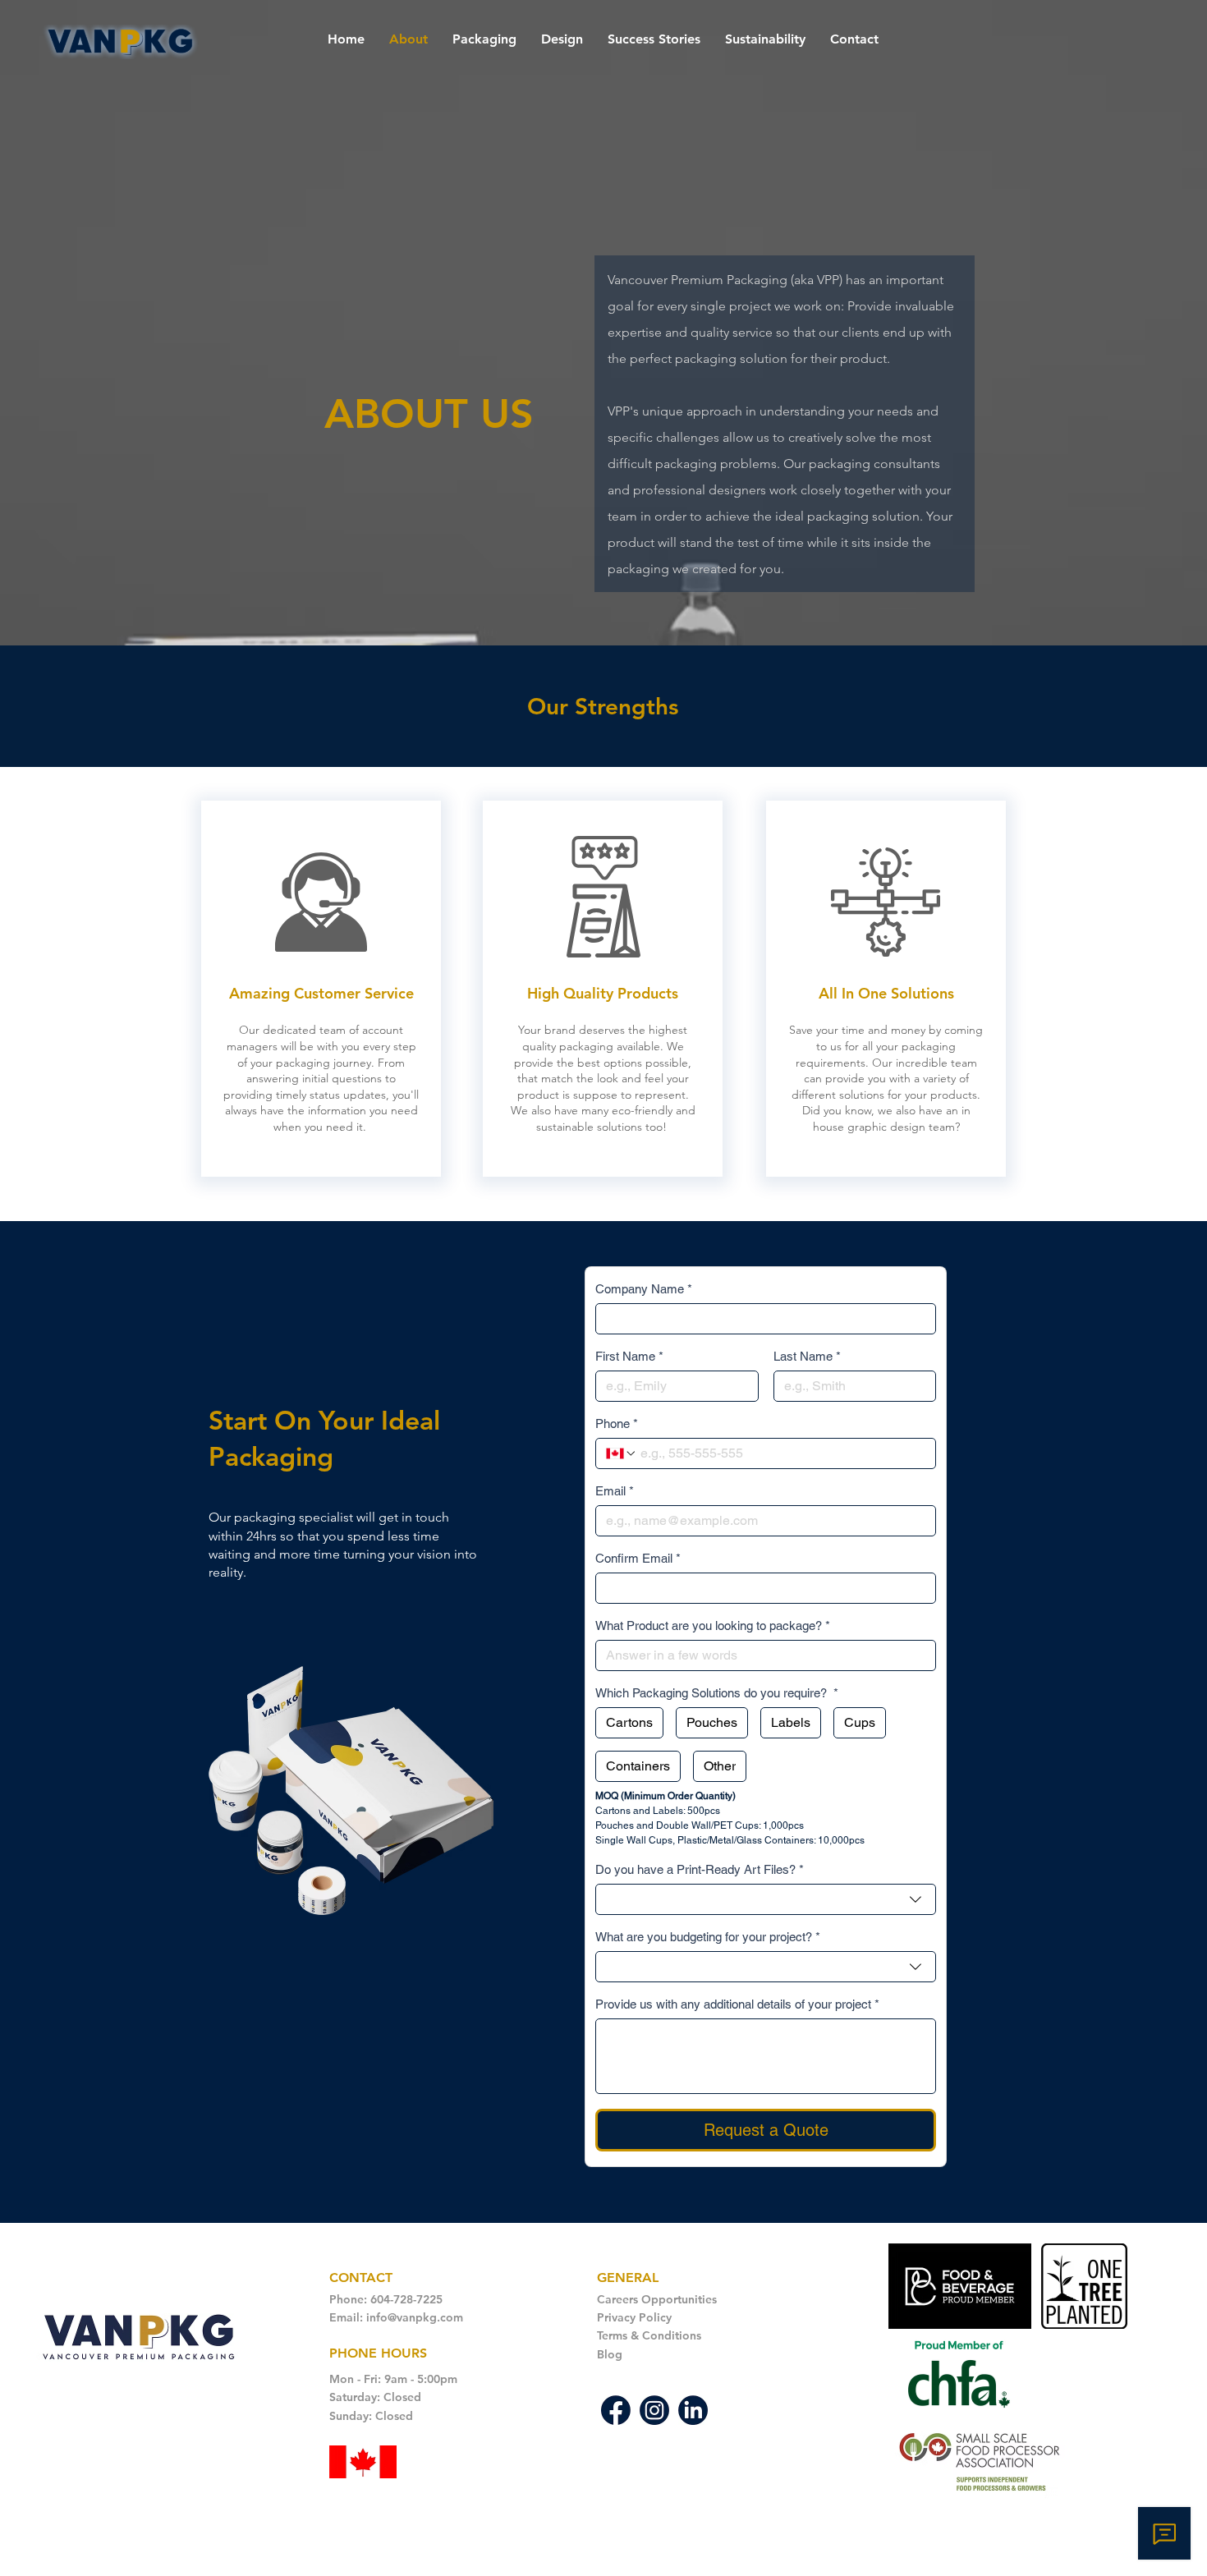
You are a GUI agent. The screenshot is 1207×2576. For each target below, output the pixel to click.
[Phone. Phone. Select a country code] (622, 1453)
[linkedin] (693, 2410)
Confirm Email (638, 1558)
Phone (617, 1423)
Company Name (644, 1289)
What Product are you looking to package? (713, 1625)
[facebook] (616, 2410)
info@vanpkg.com (415, 2317)
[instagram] (654, 2410)
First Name (629, 1356)
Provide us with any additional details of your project (737, 2004)
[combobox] (766, 1899)
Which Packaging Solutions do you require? (717, 1693)
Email (615, 1491)
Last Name (807, 1356)
